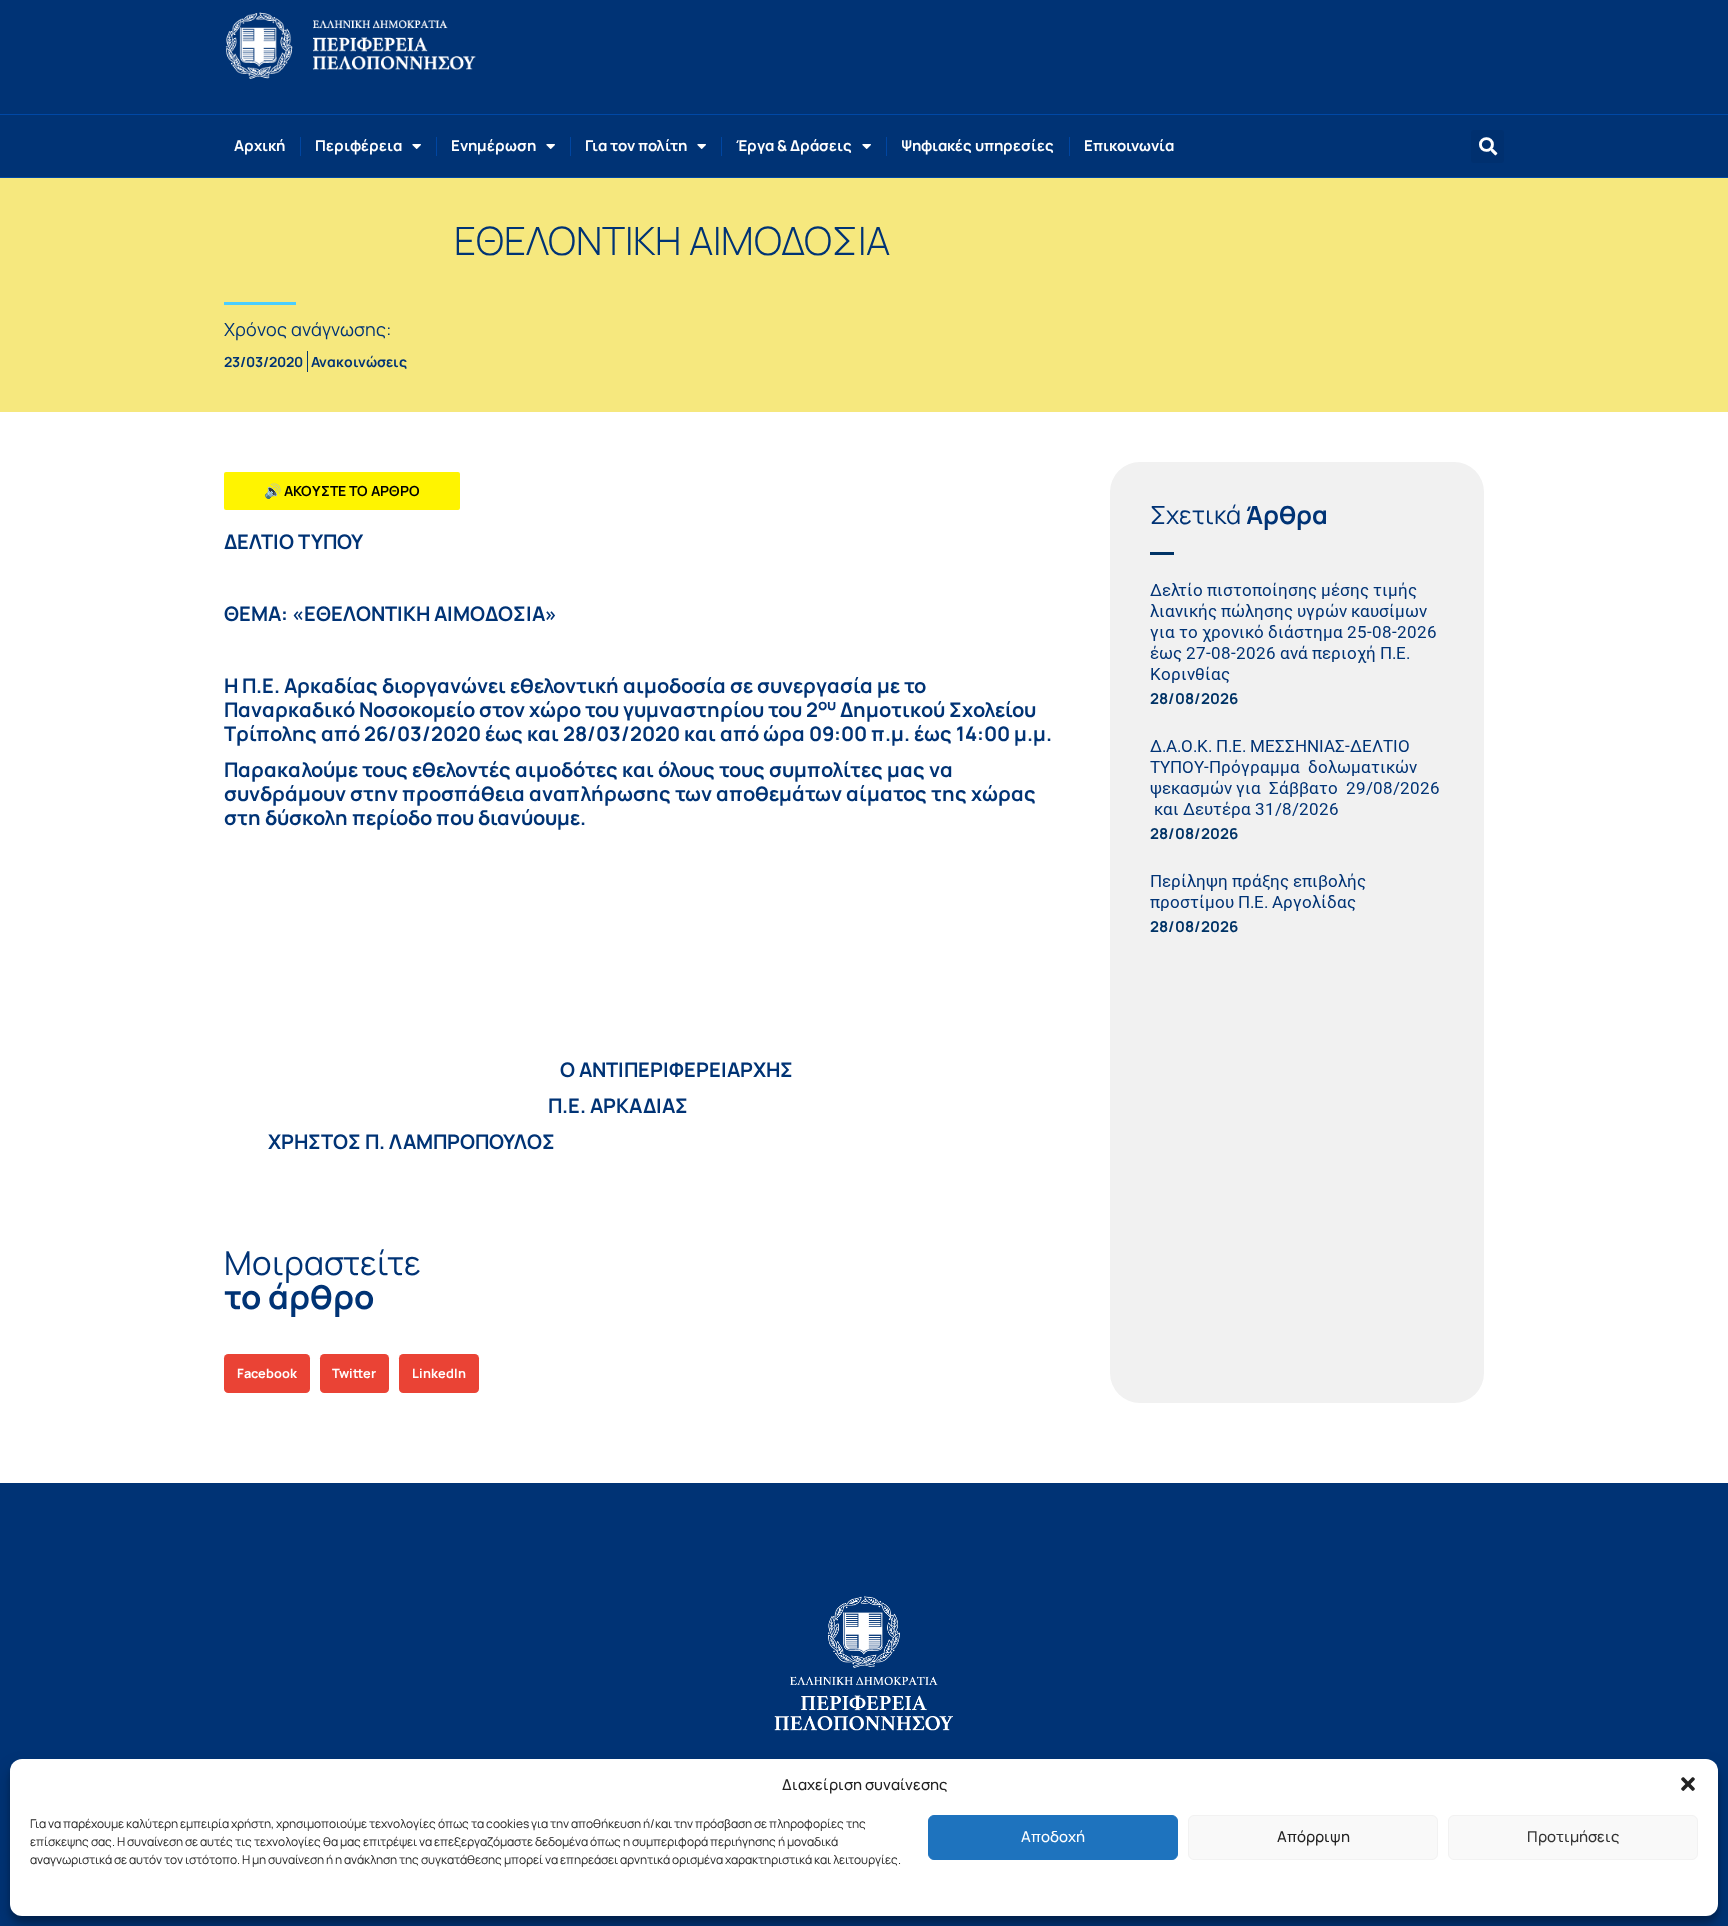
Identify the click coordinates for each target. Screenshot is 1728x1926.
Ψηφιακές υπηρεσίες (977, 145)
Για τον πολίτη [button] (636, 145)
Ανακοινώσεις (359, 361)
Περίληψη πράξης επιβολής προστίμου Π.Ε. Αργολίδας (1258, 891)
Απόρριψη (1313, 1836)
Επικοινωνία (1129, 145)
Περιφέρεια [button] (358, 145)
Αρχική (259, 145)
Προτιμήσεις (1573, 1836)
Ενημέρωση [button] (493, 145)
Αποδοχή (1053, 1836)
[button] (1688, 1784)
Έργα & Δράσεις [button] (794, 145)
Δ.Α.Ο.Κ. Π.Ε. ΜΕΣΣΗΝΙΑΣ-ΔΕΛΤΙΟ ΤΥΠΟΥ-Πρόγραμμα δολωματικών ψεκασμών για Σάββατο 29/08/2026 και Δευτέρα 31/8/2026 (1295, 777)
